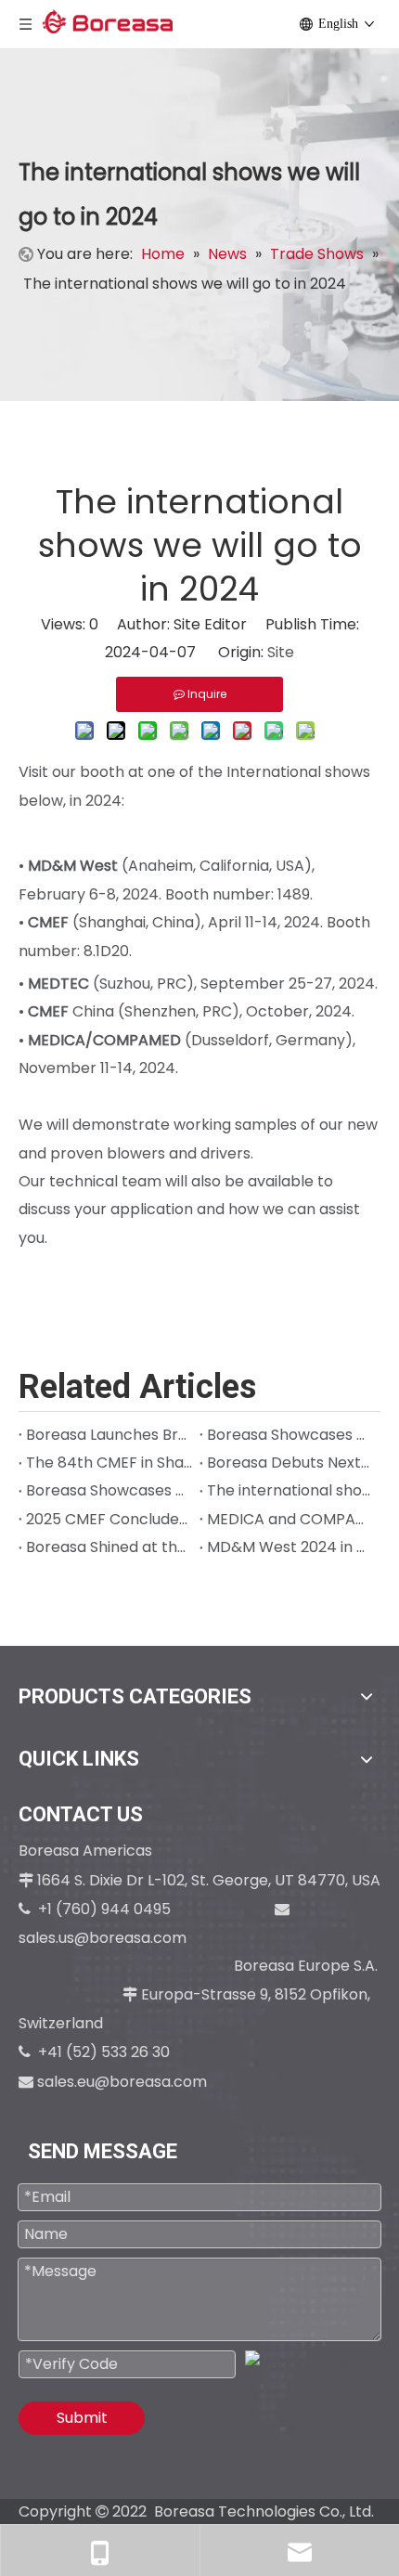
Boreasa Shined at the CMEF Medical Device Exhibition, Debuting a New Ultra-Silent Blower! (109, 1547)
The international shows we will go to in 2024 (290, 1490)
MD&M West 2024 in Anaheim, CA (290, 1547)
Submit (82, 2418)
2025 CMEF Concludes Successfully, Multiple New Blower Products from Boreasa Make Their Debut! (109, 1519)
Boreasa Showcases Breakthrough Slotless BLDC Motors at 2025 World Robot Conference (290, 1435)
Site (281, 652)
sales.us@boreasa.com (104, 1938)
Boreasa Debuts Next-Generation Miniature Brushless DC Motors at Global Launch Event (290, 1463)
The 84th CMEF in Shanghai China (109, 1463)
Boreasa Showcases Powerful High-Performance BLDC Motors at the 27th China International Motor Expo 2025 (109, 1490)
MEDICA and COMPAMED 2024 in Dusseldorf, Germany (290, 1519)
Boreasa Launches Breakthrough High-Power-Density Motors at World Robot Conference (109, 1435)
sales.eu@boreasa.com (122, 2082)
